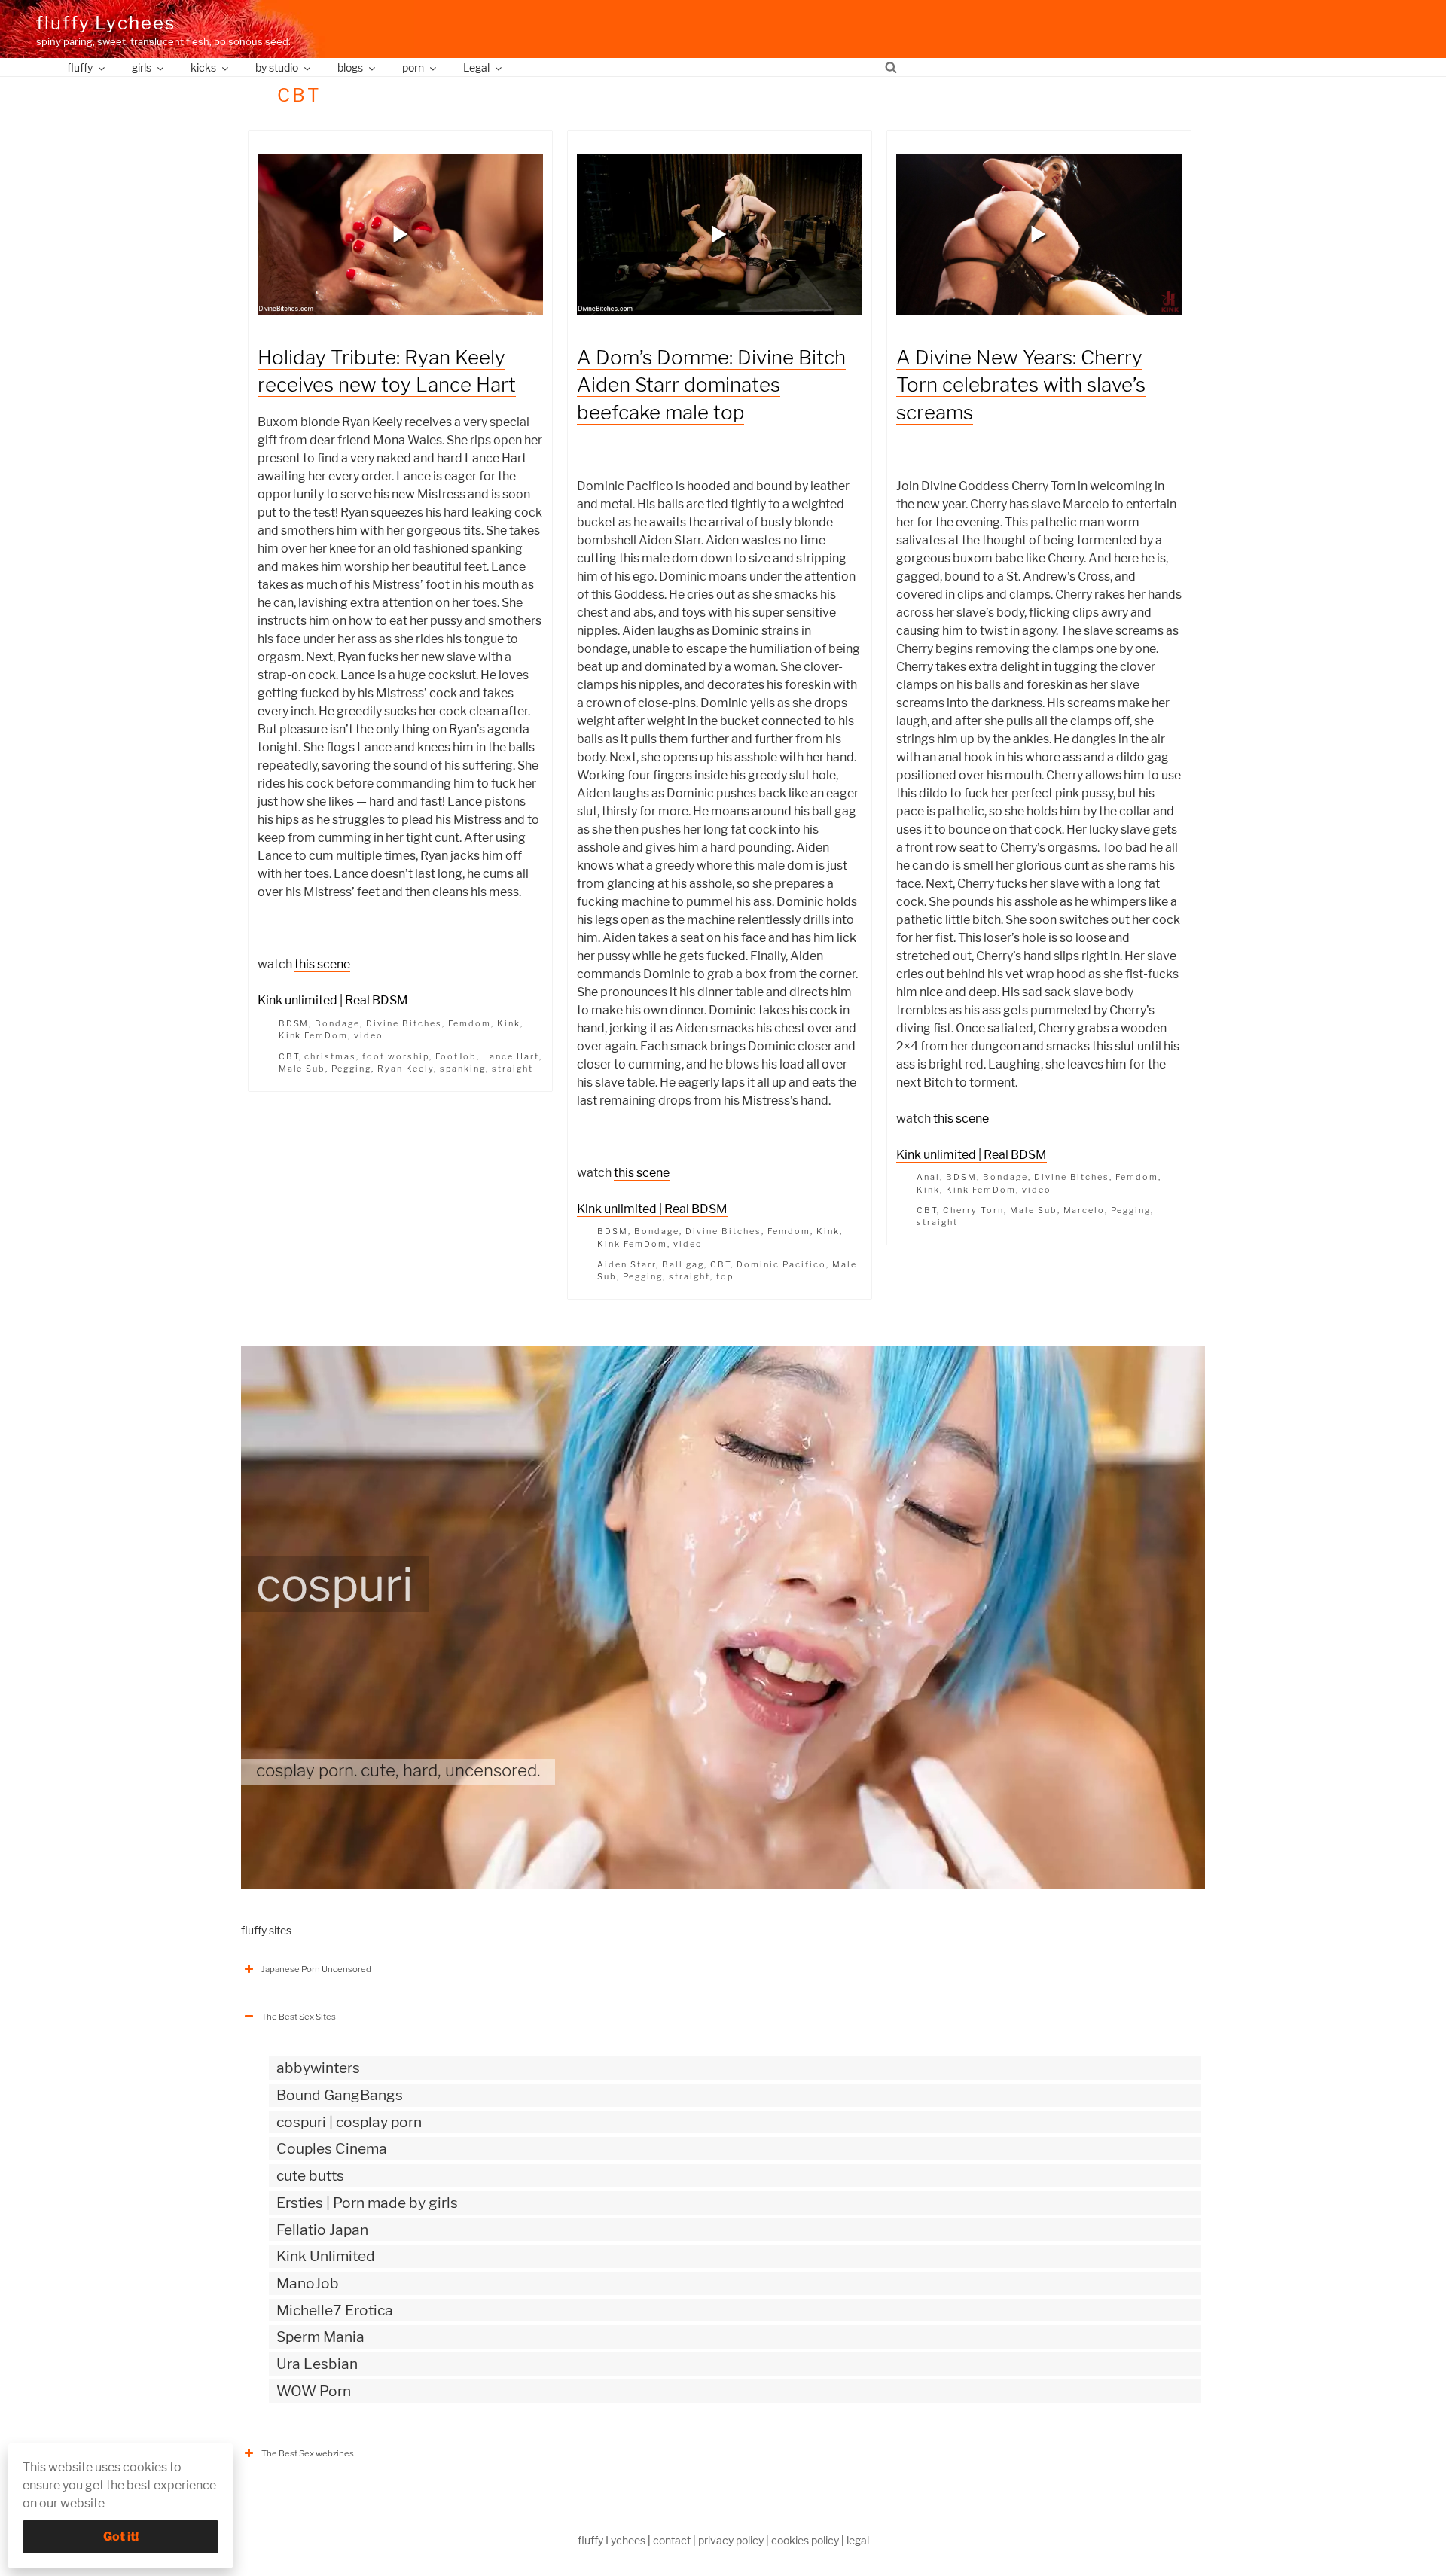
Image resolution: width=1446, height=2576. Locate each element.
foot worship (396, 1056)
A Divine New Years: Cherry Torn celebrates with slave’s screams (1021, 385)
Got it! (121, 2536)
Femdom (470, 1023)
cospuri (335, 1584)
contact (672, 2540)
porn (413, 67)
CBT (289, 1056)
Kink (509, 1023)
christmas (330, 1056)
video (369, 1035)
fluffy (80, 67)
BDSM (294, 1023)
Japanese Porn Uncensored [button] (316, 1969)
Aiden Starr (627, 1264)
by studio (277, 67)
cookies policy (805, 2540)
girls (142, 67)
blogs (350, 67)
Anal (928, 1177)
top (725, 1276)
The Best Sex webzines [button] (308, 2453)
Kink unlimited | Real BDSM (333, 1000)
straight (513, 1069)
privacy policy (731, 2540)
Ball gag (683, 1264)
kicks (203, 67)
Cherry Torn (973, 1210)
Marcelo (1084, 1210)
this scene (322, 964)
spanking (463, 1069)
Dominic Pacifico (781, 1264)
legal (858, 2540)
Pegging (351, 1069)
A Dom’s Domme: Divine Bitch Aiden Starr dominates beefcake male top (711, 385)
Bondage (337, 1023)
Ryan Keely (406, 1069)
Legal (476, 67)
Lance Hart (511, 1056)
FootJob (456, 1056)
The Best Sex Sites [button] (299, 2017)
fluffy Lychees (106, 23)
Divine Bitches (404, 1023)
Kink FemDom (314, 1035)
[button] (401, 234)
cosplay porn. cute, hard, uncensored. (398, 1770)
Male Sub (302, 1069)
